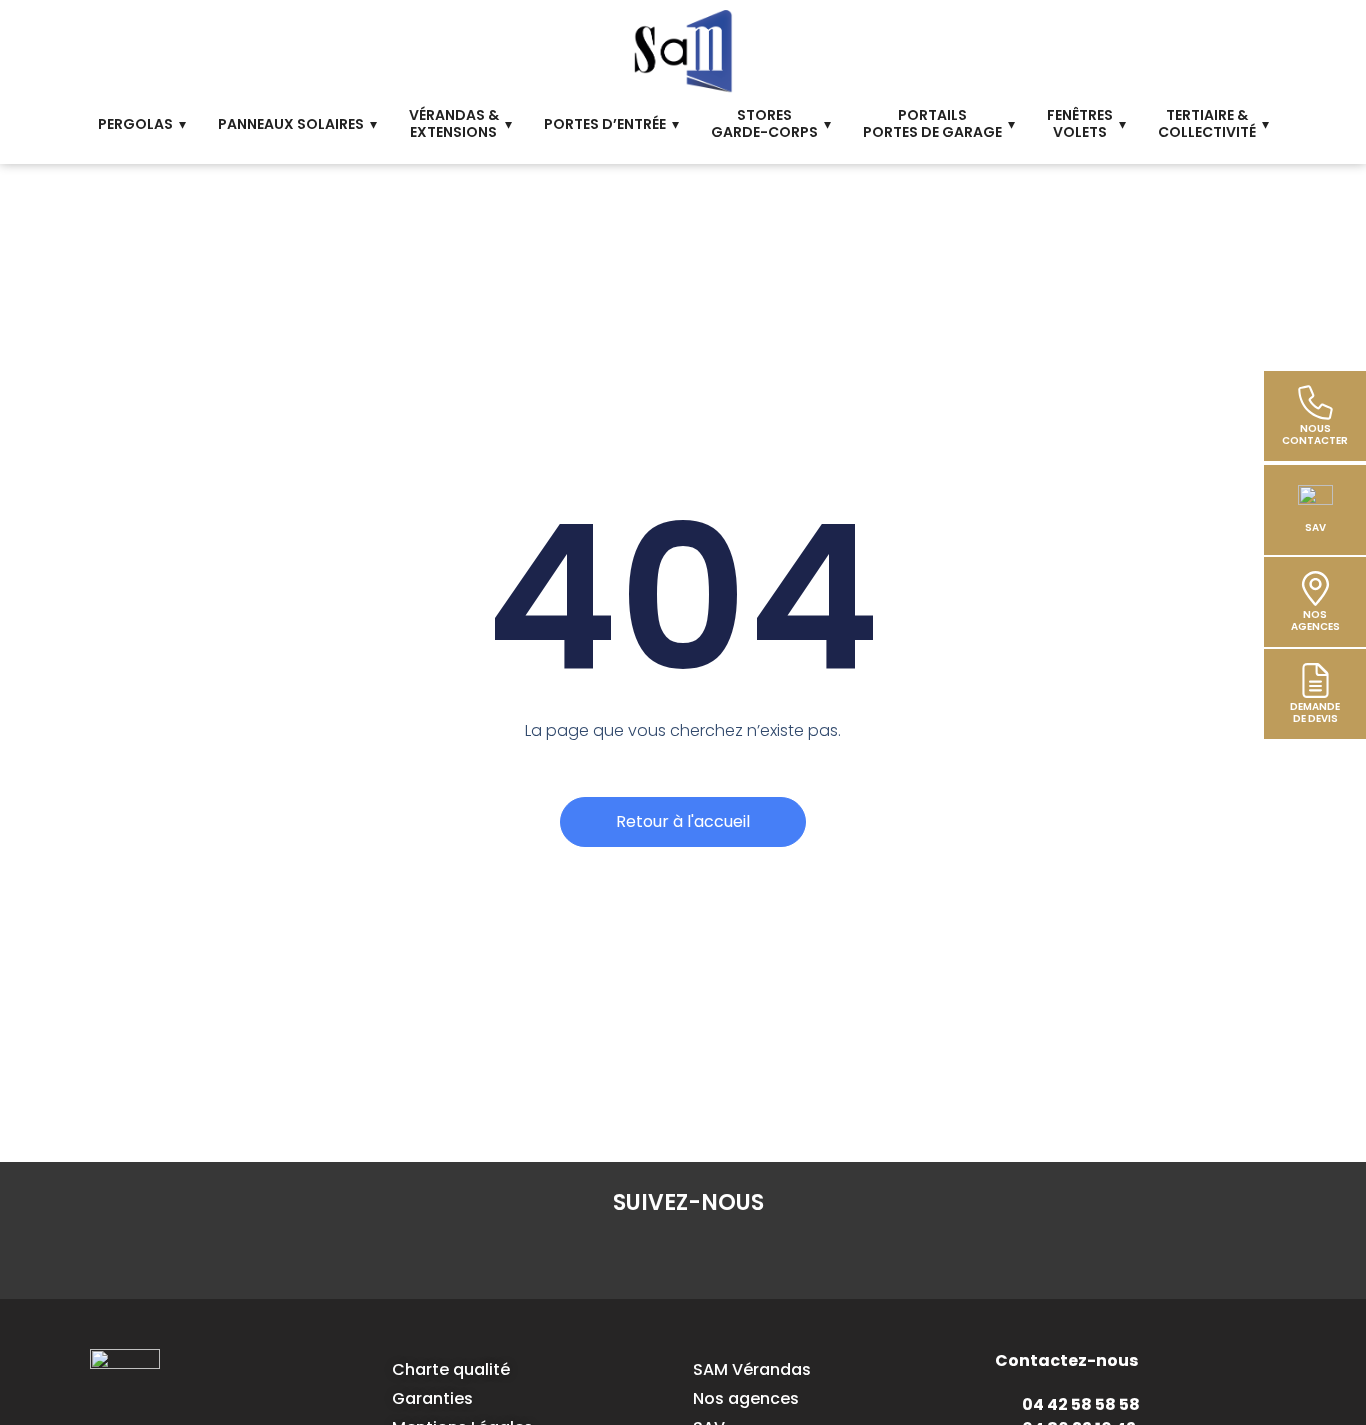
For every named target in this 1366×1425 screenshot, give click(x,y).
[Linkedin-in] (630, 1254)
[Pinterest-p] (746, 1254)
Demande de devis (1315, 712)
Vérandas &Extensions (454, 123)
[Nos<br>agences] (1315, 588)
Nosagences (1315, 620)
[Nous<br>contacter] (1315, 402)
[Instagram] (688, 1254)
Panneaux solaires (291, 124)
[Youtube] (804, 1254)
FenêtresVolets (1080, 123)
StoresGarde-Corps (764, 123)
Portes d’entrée (605, 124)
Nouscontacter (1315, 434)
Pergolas (135, 124)
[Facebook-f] (572, 1254)
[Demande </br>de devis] (1315, 680)
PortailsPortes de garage (932, 123)
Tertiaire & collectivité (1207, 123)
